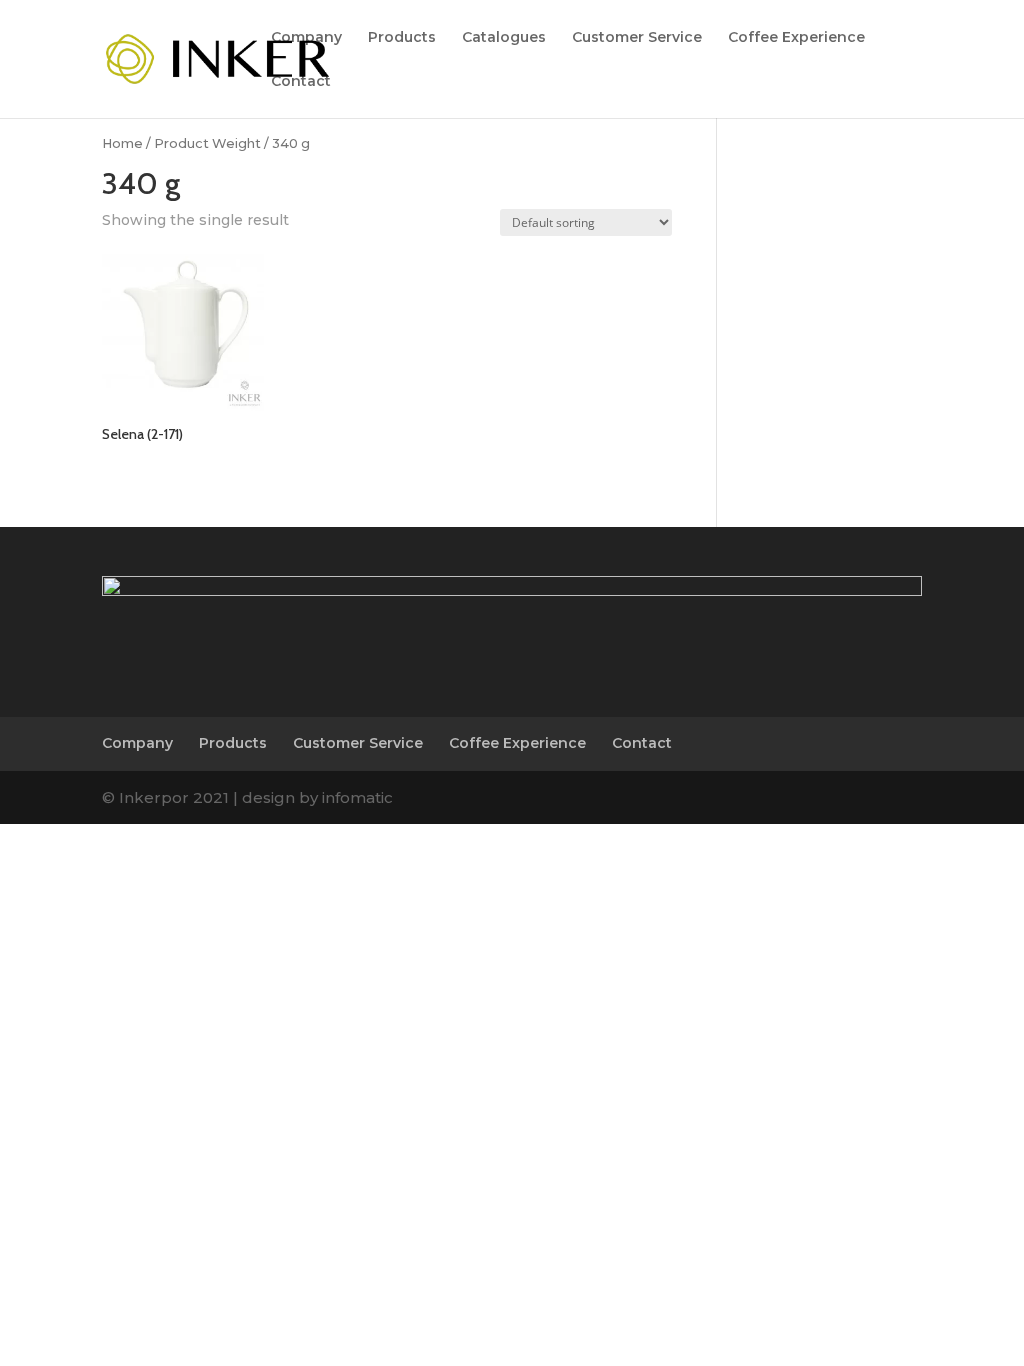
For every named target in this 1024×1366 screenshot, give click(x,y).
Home (122, 143)
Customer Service (637, 38)
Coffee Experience (796, 38)
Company (306, 38)
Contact (301, 82)
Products (402, 38)
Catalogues (504, 38)
